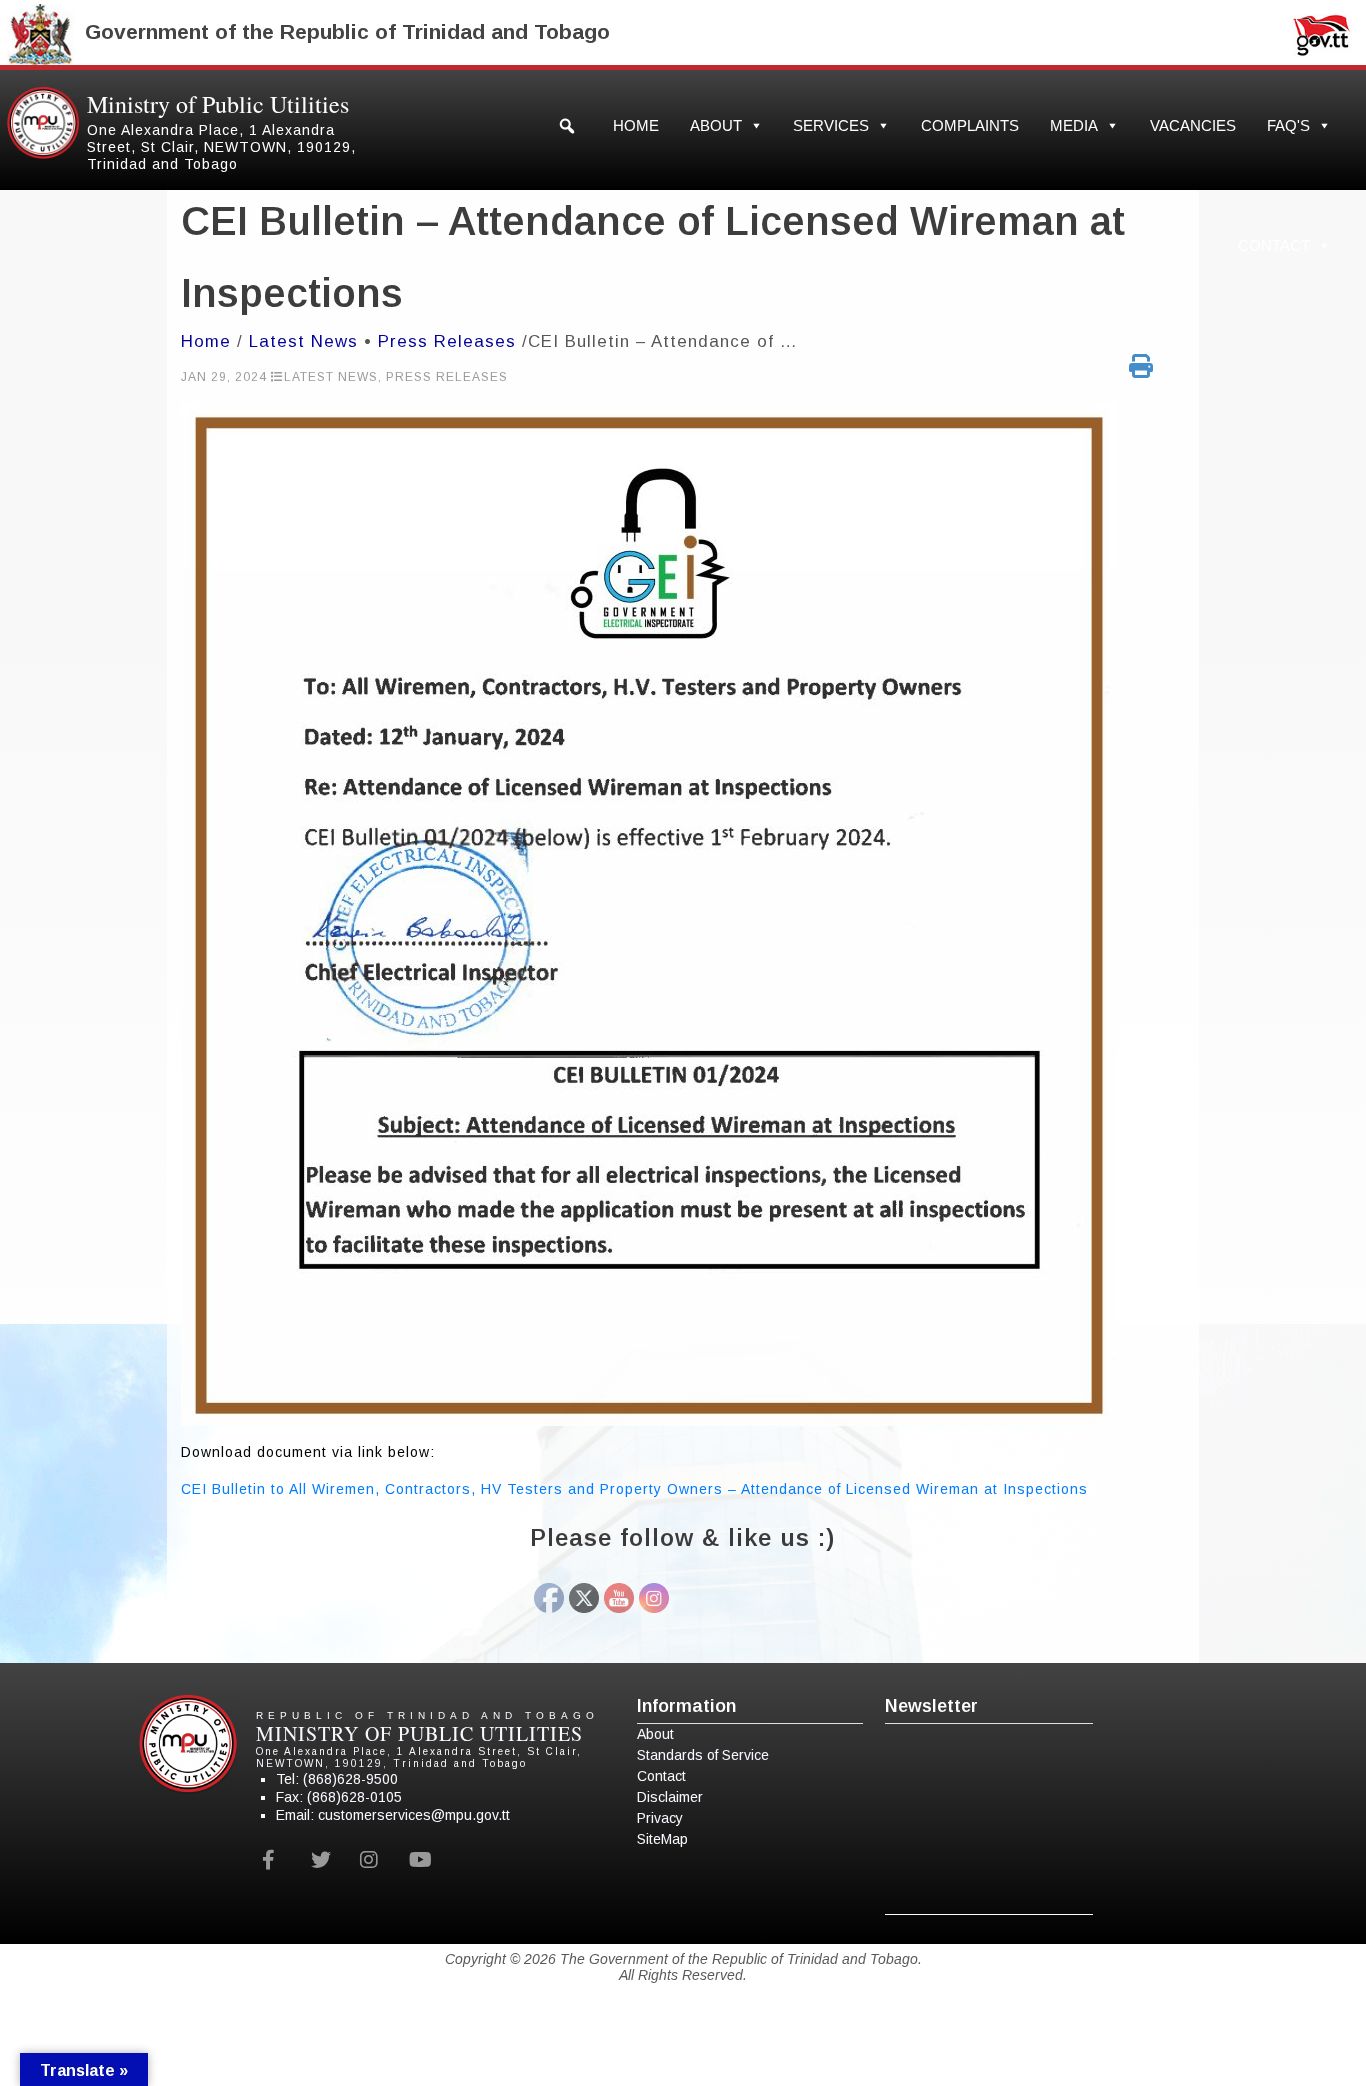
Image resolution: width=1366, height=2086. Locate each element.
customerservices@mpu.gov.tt (414, 1815)
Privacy (660, 1818)
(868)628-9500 (350, 1779)
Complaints (970, 125)
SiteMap (662, 1839)
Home (636, 125)
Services (831, 125)
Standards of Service (703, 1755)
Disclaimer (670, 1797)
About (716, 125)
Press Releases (447, 341)
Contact (1274, 245)
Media (1074, 125)
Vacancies (1193, 125)
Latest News (303, 341)
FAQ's (1288, 125)
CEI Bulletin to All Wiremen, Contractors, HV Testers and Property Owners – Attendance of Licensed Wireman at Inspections (634, 1489)
